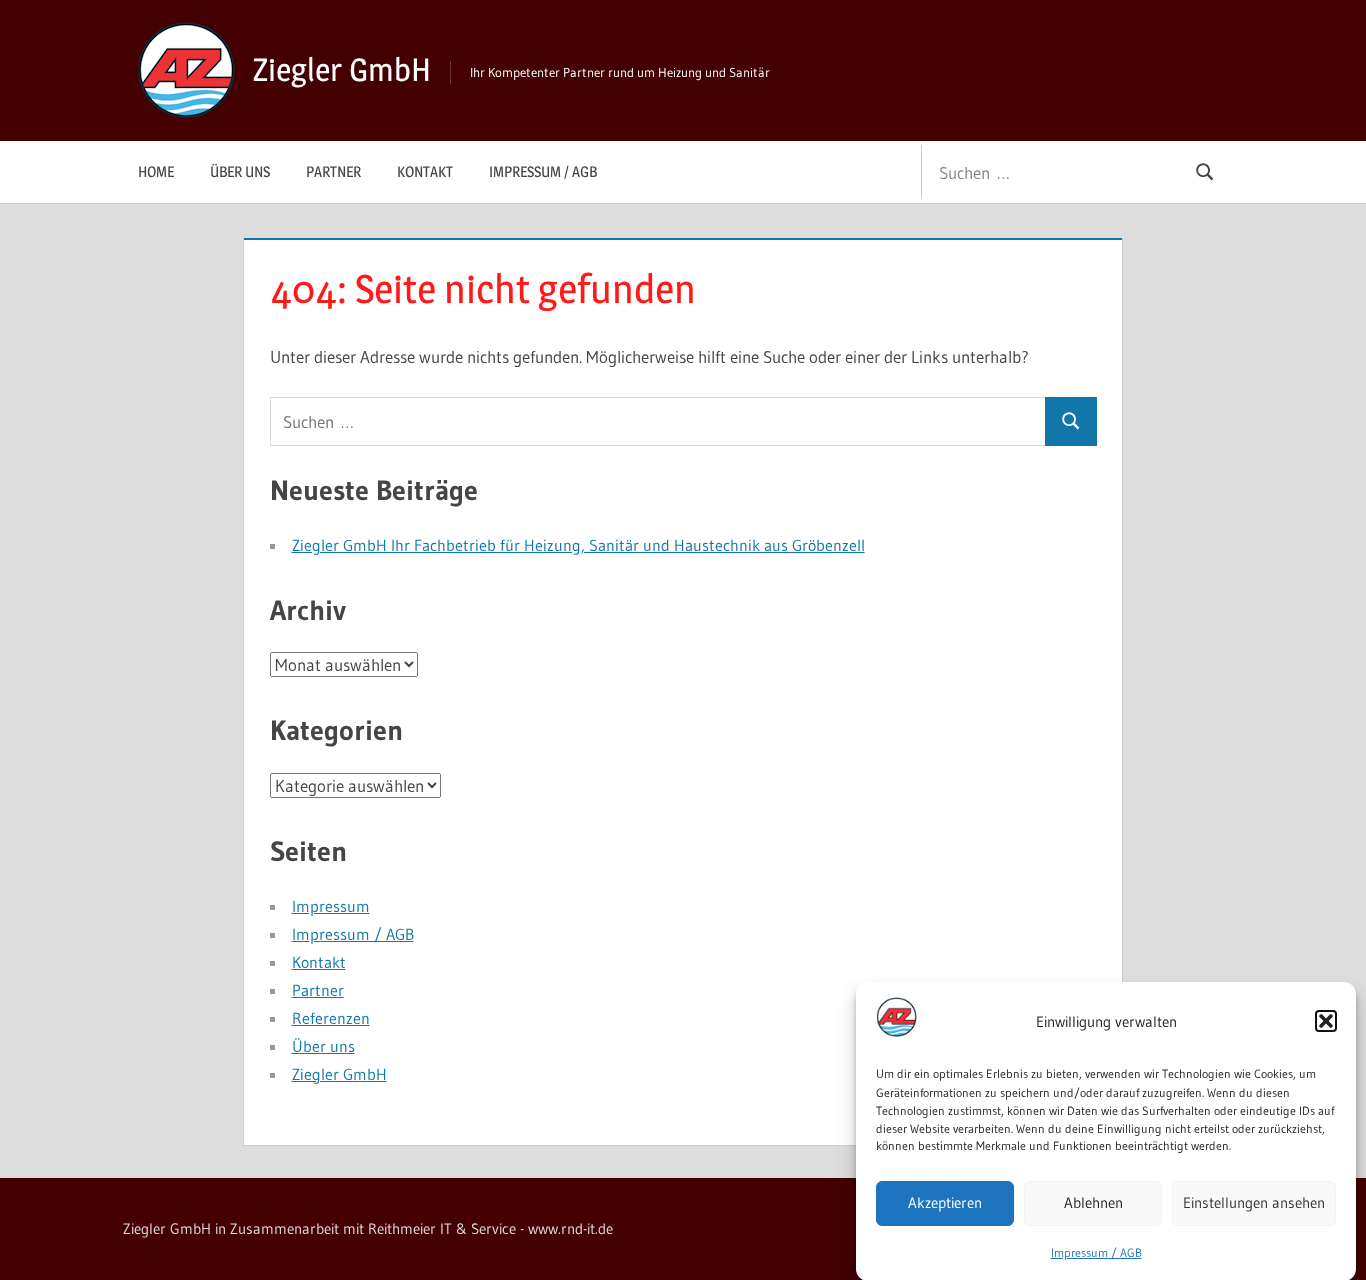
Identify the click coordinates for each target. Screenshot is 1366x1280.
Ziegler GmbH (342, 69)
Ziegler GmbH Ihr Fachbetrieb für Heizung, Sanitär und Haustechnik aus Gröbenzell (578, 545)
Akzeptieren (945, 1202)
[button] (1326, 1021)
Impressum (331, 906)
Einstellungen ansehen (1254, 1202)
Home (156, 171)
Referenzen (331, 1018)
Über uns (240, 171)
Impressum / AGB (1096, 1251)
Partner (333, 171)
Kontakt (425, 171)
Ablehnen (1093, 1202)
